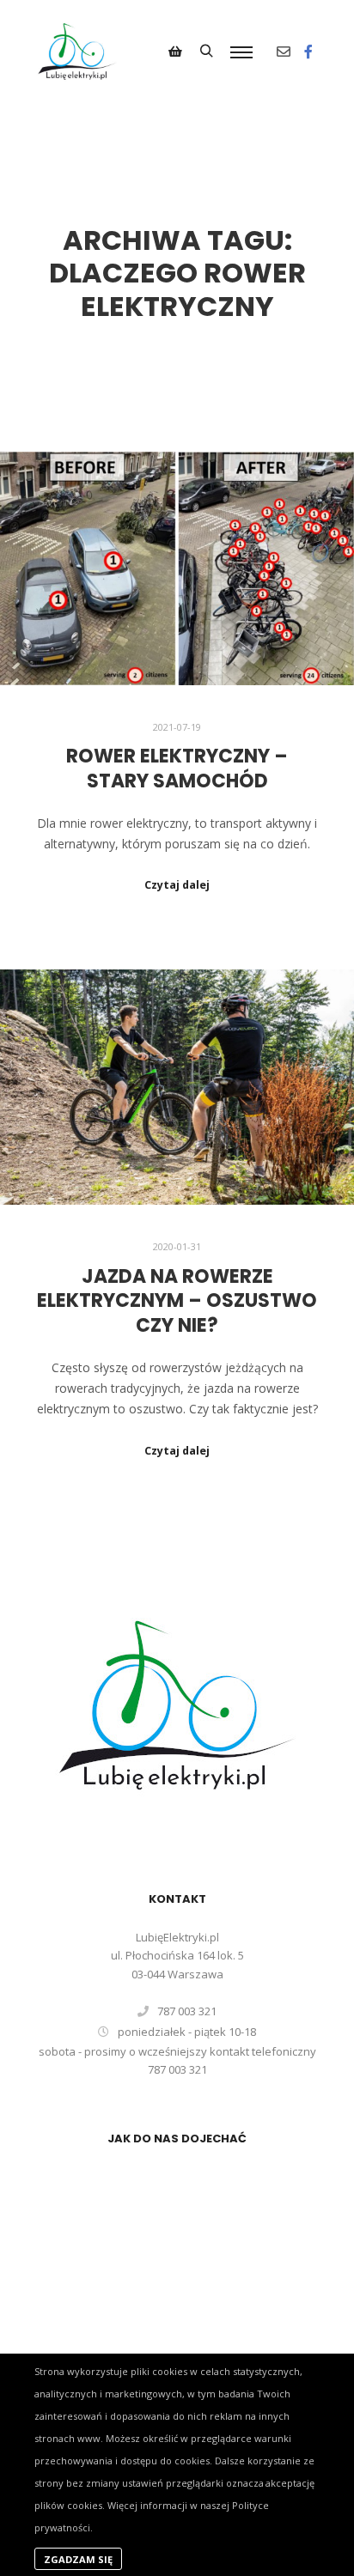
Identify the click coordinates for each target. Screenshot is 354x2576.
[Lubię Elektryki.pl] (77, 52)
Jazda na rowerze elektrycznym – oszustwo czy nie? (177, 1301)
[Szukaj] (206, 52)
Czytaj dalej (177, 885)
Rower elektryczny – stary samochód (177, 769)
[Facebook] (308, 52)
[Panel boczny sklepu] (175, 52)
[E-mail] (284, 52)
